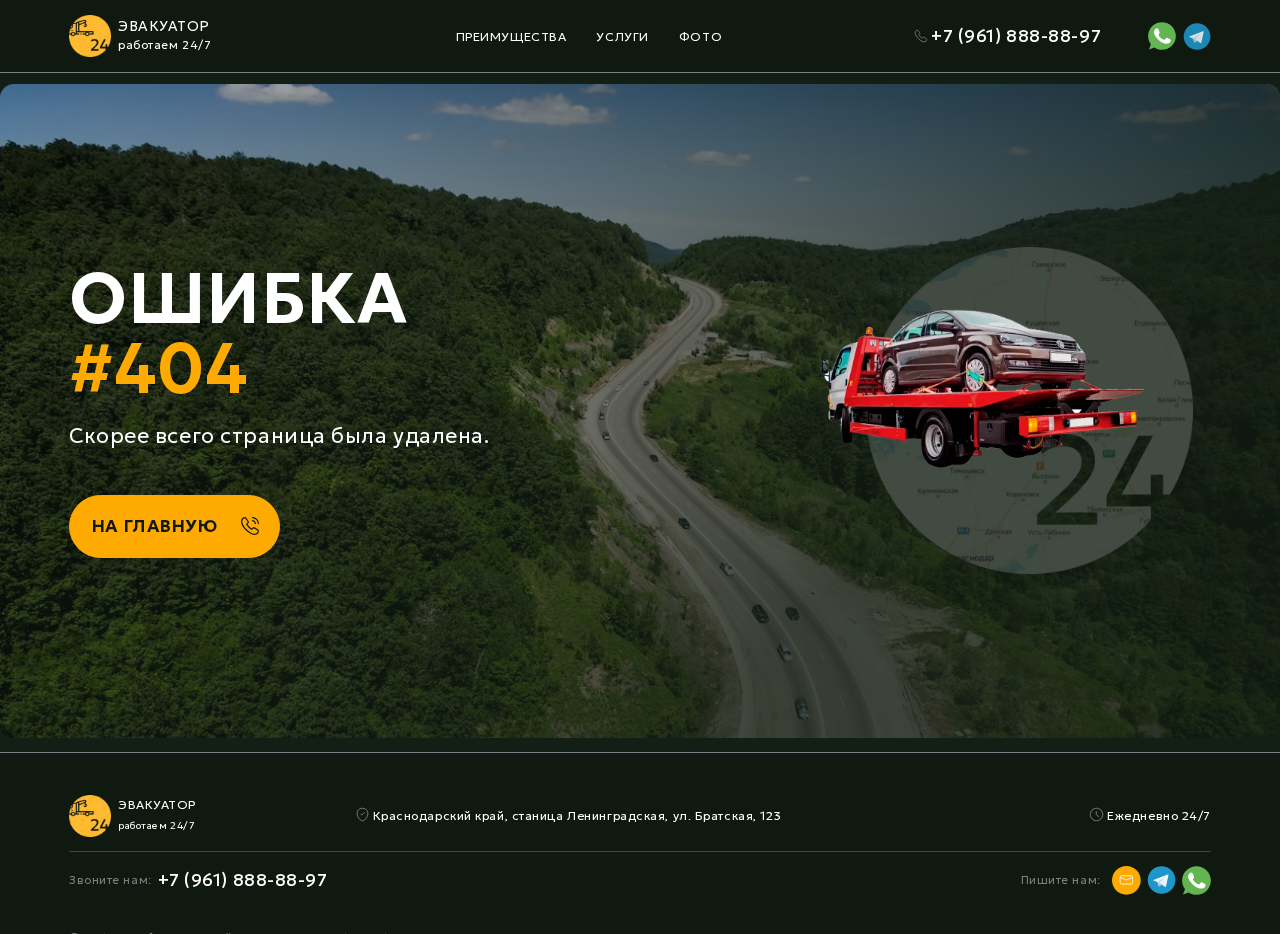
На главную (155, 526)
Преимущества (511, 36)
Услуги (622, 36)
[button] (511, 36)
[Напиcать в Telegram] (1197, 36)
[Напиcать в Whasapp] (1162, 36)
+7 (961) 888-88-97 (1016, 36)
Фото (700, 36)
